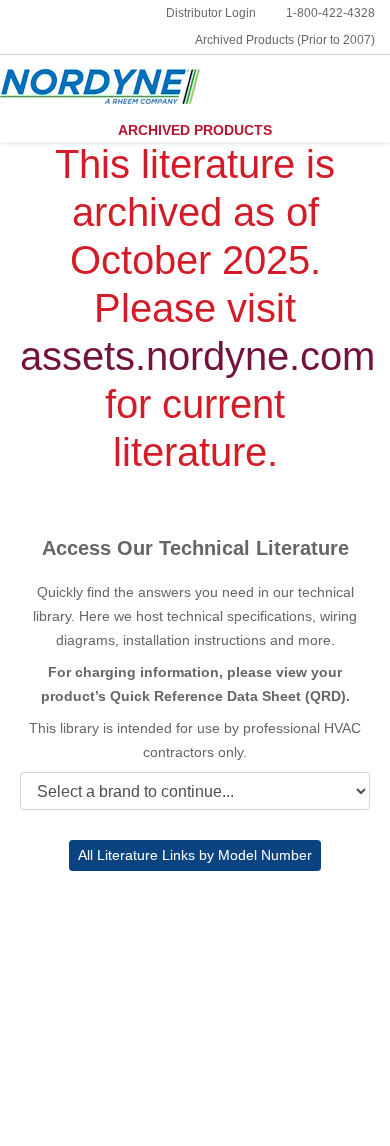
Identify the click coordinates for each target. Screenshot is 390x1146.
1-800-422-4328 (330, 13)
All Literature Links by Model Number (195, 855)
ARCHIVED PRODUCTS (195, 130)
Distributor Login (211, 13)
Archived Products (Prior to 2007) (285, 40)
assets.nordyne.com (197, 356)
